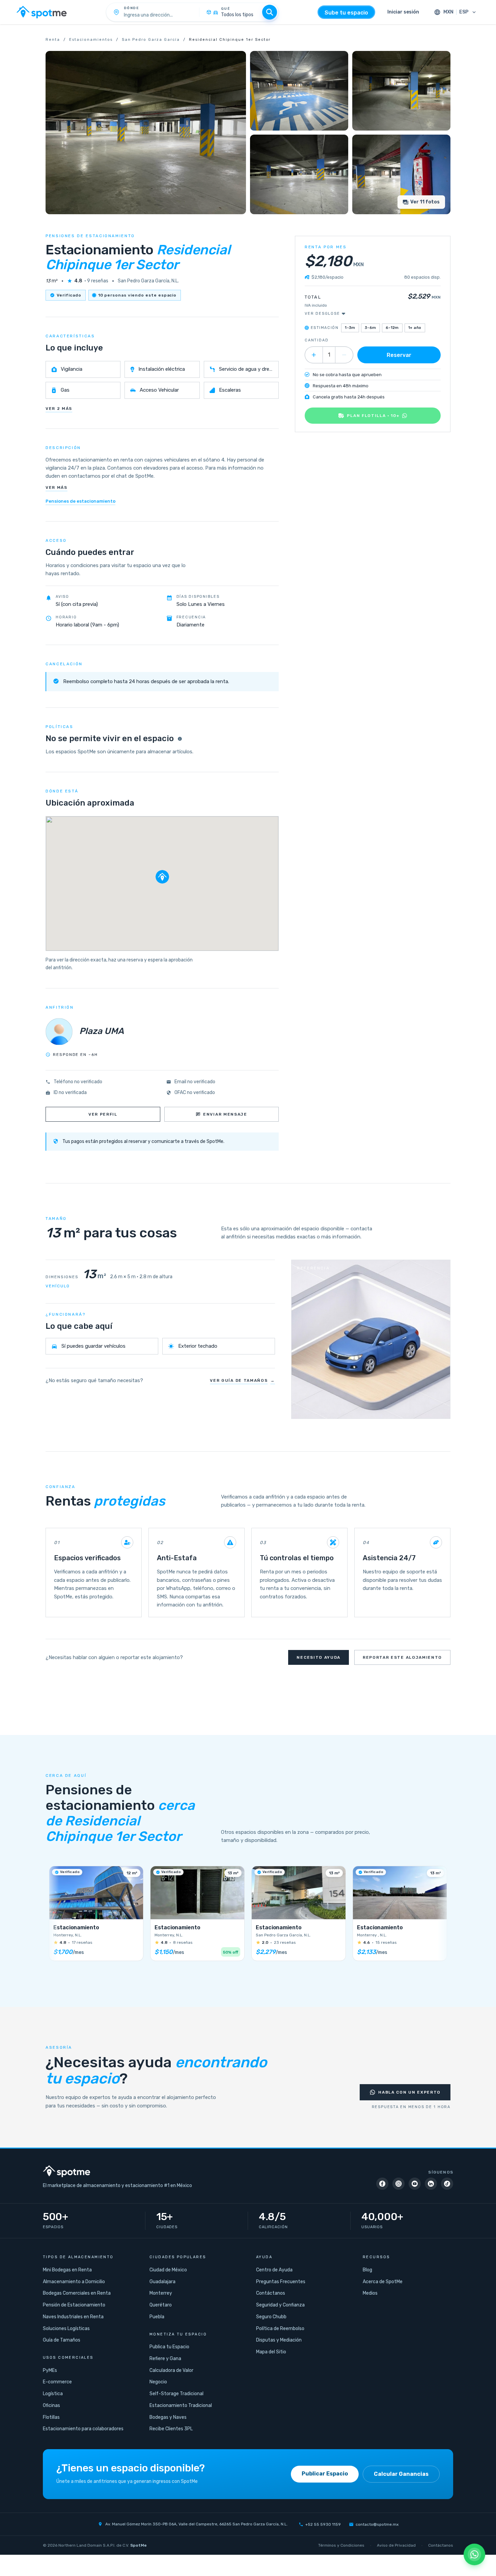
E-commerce (57, 2382)
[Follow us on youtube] (415, 2184)
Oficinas (51, 2405)
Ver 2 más (59, 409)
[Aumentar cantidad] (314, 355)
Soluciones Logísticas (66, 2329)
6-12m (392, 328)
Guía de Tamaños (62, 2340)
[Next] (442, 1916)
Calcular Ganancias (401, 2474)
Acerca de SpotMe (383, 2282)
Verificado (69, 295)
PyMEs (50, 2370)
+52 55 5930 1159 (323, 2524)
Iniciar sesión (403, 12)
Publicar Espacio (325, 2474)
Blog (367, 2270)
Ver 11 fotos (425, 202)
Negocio (158, 2382)
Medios (370, 2293)
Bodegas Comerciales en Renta (77, 2293)
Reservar (399, 355)
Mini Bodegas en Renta (67, 2270)
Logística (53, 2394)
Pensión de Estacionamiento (74, 2305)
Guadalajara (162, 2282)
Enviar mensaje (225, 1114)
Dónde (132, 8)
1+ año (415, 328)
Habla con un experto (409, 2092)
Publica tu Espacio (169, 2347)
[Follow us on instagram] (398, 2184)
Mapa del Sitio (271, 2352)
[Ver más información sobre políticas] (180, 739)
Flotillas (51, 2417)
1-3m (350, 328)
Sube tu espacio (346, 13)
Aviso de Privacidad (396, 2545)
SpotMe (139, 2545)
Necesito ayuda (319, 1657)
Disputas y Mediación (279, 2340)
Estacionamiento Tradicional (181, 2405)
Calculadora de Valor (171, 2370)
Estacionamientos (91, 40)
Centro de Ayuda (274, 2270)
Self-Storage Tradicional (176, 2394)
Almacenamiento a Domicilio (74, 2282)
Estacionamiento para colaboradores (83, 2429)
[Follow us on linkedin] (431, 2184)
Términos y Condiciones (341, 2545)
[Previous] (54, 1916)
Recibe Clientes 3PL (171, 2429)
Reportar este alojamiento (402, 1657)
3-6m (370, 328)
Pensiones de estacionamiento (80, 501)
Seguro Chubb (271, 2317)
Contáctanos (271, 2293)
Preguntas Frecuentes (281, 2282)
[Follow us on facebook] (382, 2184)
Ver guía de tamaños (242, 1380)
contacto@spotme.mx (377, 2524)
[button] (162, 877)
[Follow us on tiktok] (447, 2184)
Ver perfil (103, 1114)
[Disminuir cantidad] (344, 355)
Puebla (157, 2317)
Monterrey (161, 2293)
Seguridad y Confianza (280, 2305)
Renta (53, 40)
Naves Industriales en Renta (73, 2317)
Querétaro (161, 2305)
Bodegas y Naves (168, 2417)
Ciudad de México (168, 2270)
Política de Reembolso (280, 2329)
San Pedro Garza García (151, 40)
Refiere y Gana (165, 2359)
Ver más (57, 487)
